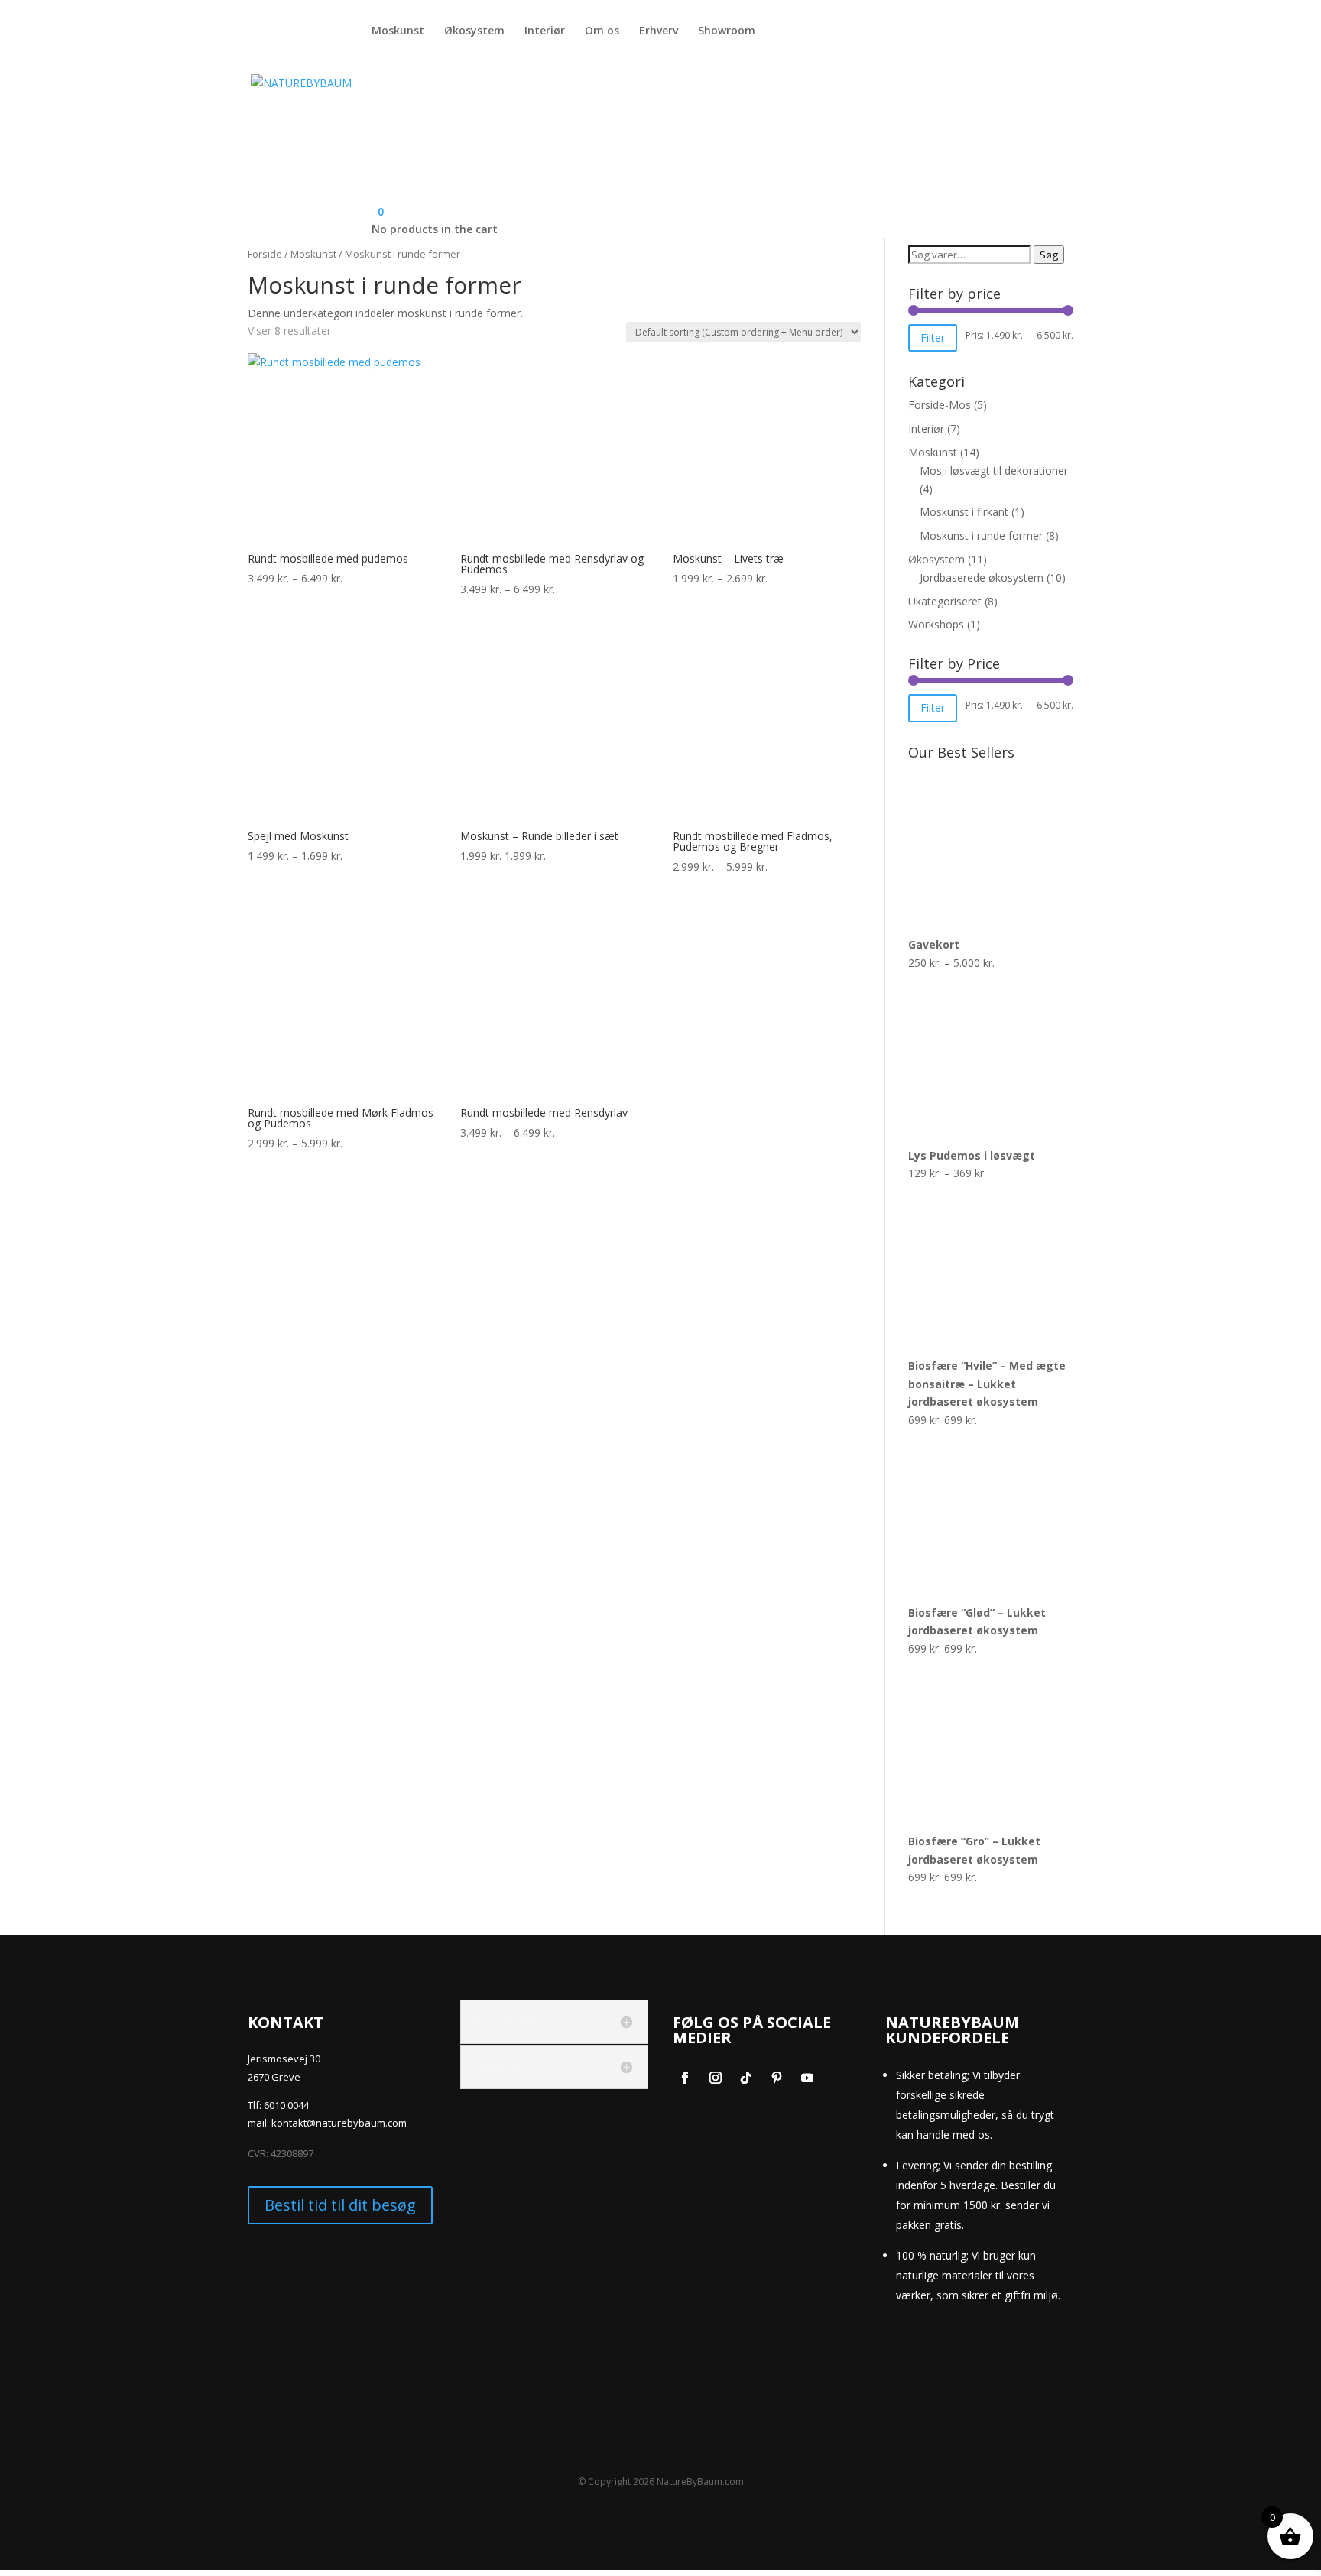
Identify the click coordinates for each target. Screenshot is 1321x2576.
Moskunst (398, 31)
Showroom (727, 31)
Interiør (545, 31)
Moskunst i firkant (964, 512)
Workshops (936, 624)
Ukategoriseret (945, 601)
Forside (265, 254)
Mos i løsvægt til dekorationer (994, 470)
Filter (933, 337)
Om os (602, 31)
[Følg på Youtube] (807, 2078)
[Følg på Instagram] (716, 2078)
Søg (1049, 255)
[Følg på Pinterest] (777, 2078)
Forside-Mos (940, 405)
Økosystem (474, 31)
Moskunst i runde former (981, 535)
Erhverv (659, 31)
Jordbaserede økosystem (982, 577)
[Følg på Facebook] (685, 2078)
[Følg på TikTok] (746, 2078)
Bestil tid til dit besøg (340, 2205)
